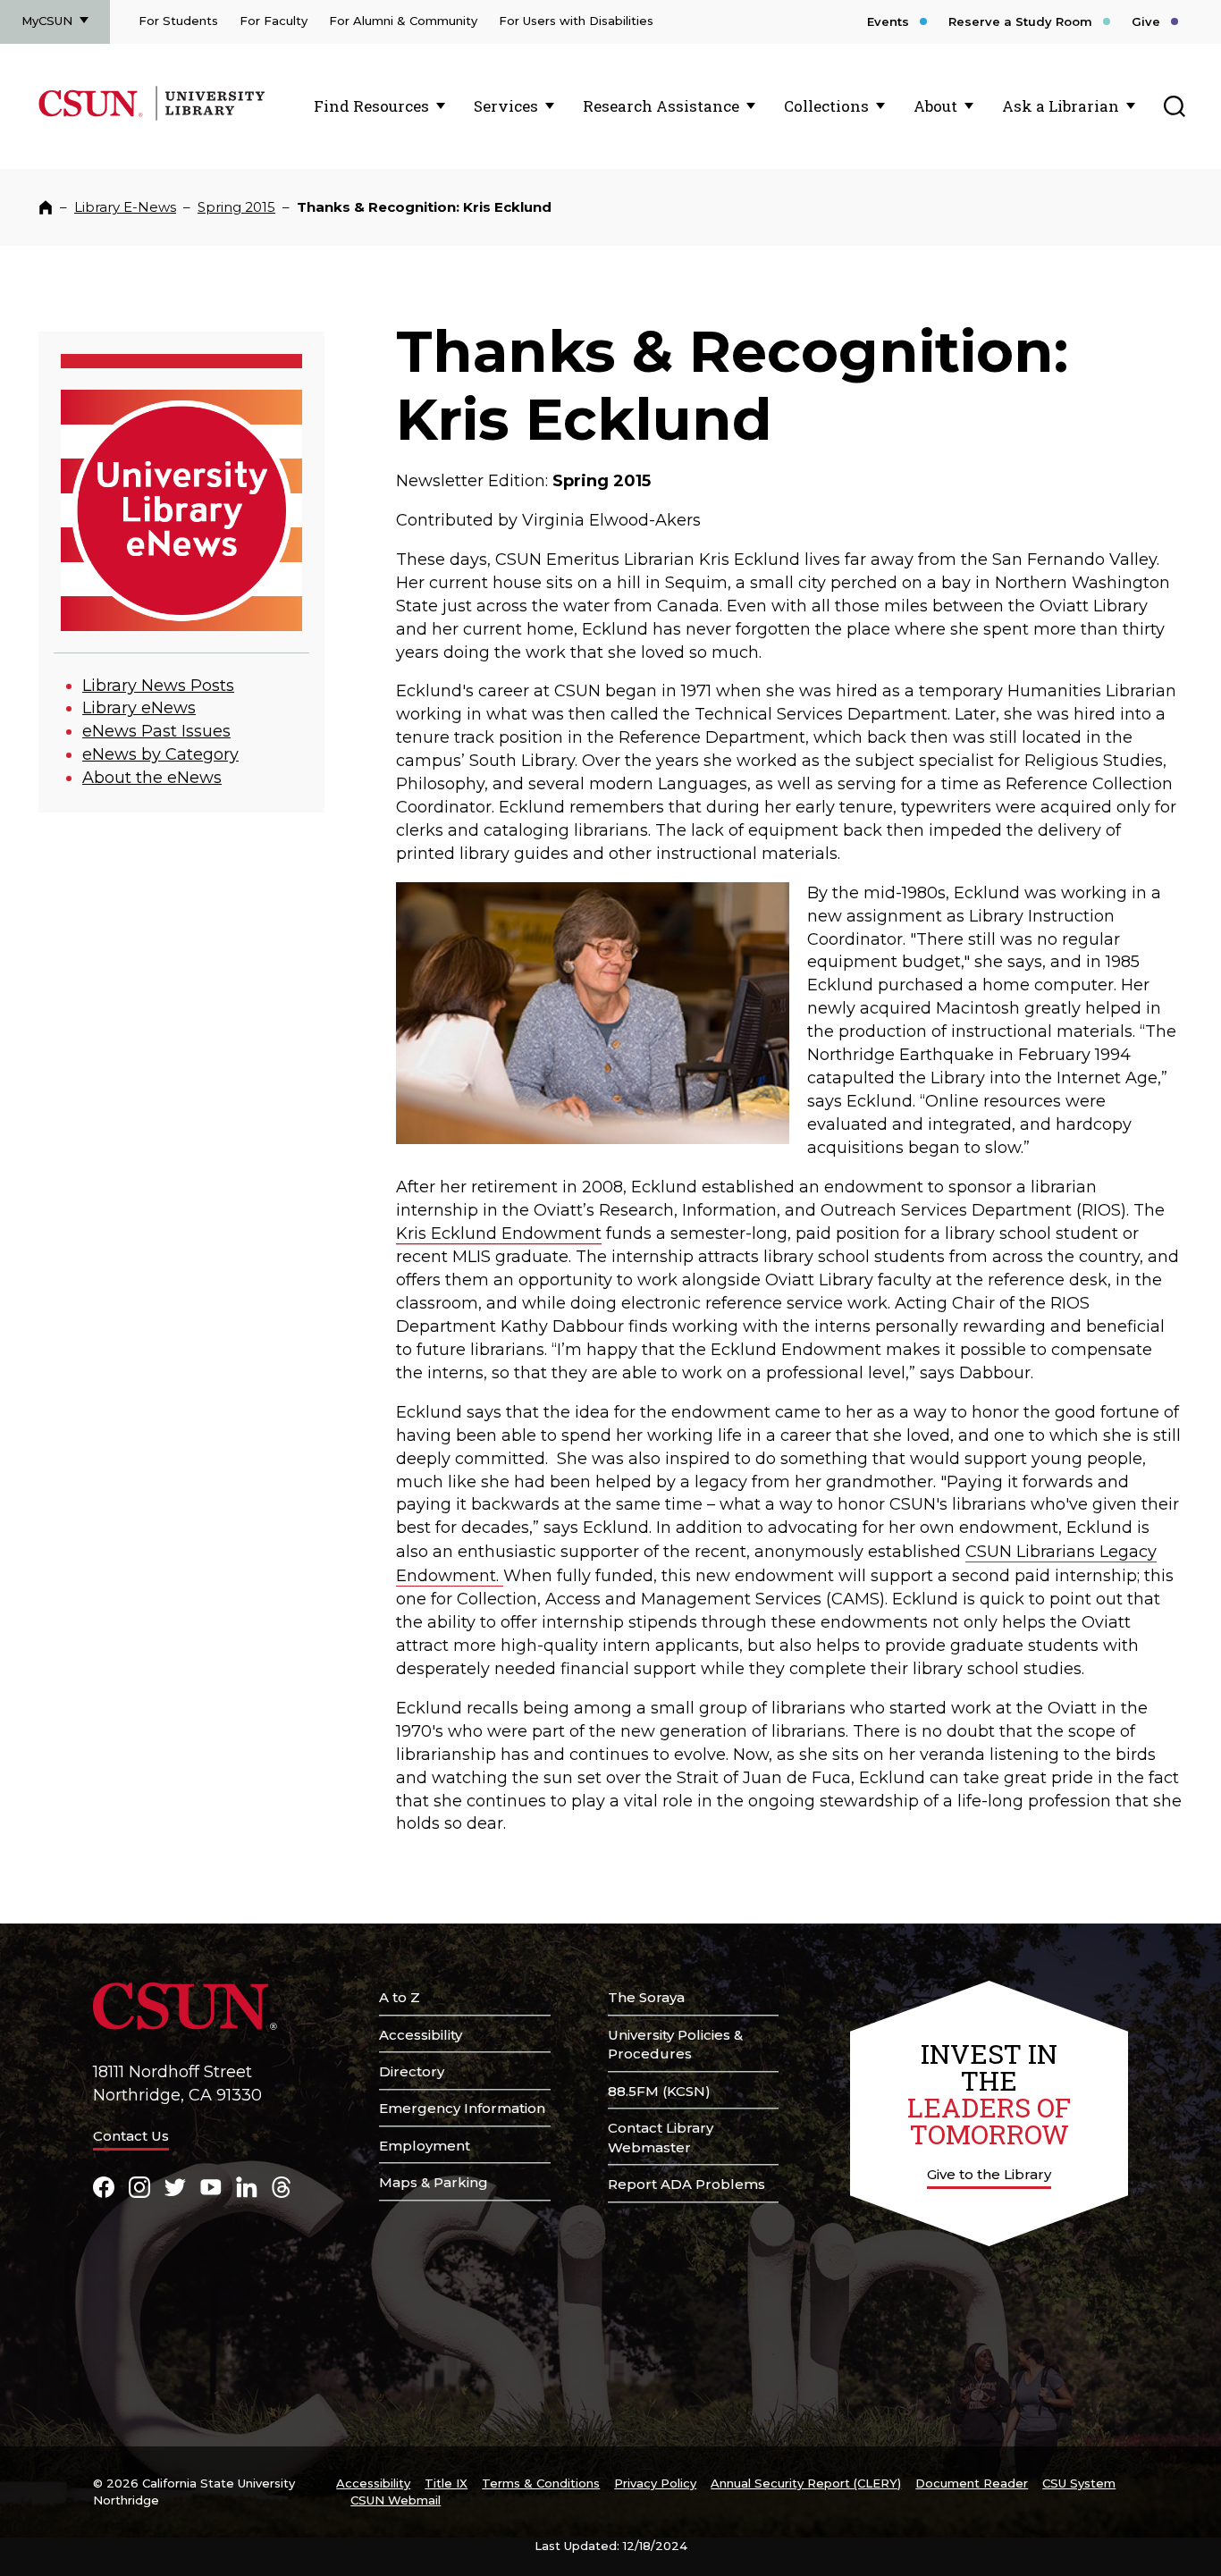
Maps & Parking (434, 2182)
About (935, 106)
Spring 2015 (236, 207)
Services (506, 106)
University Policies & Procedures (675, 2045)
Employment (425, 2146)
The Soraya (646, 1997)
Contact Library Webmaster (661, 2138)
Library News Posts (158, 686)
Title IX (446, 2483)
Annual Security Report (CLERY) (806, 2483)
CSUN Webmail (396, 2500)
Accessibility (421, 2035)
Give (1146, 21)
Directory (412, 2071)
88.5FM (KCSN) (659, 2091)
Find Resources (371, 106)
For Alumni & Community (403, 21)
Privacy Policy (655, 2483)
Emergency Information (462, 2108)
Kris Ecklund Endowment (499, 1233)
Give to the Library (989, 2174)
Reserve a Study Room (1020, 21)
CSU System (1079, 2483)
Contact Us (131, 2136)
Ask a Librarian (1061, 106)
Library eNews (139, 708)
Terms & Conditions (541, 2483)
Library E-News (125, 207)
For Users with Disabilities (576, 21)
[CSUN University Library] (209, 117)
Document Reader (972, 2483)
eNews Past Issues (156, 731)
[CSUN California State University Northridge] (94, 117)
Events (888, 21)
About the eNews (152, 778)
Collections (826, 106)
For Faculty (274, 21)
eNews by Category (160, 754)
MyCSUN (47, 21)
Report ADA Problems (686, 2184)
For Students (178, 21)
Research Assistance (661, 106)
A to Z (400, 1997)
